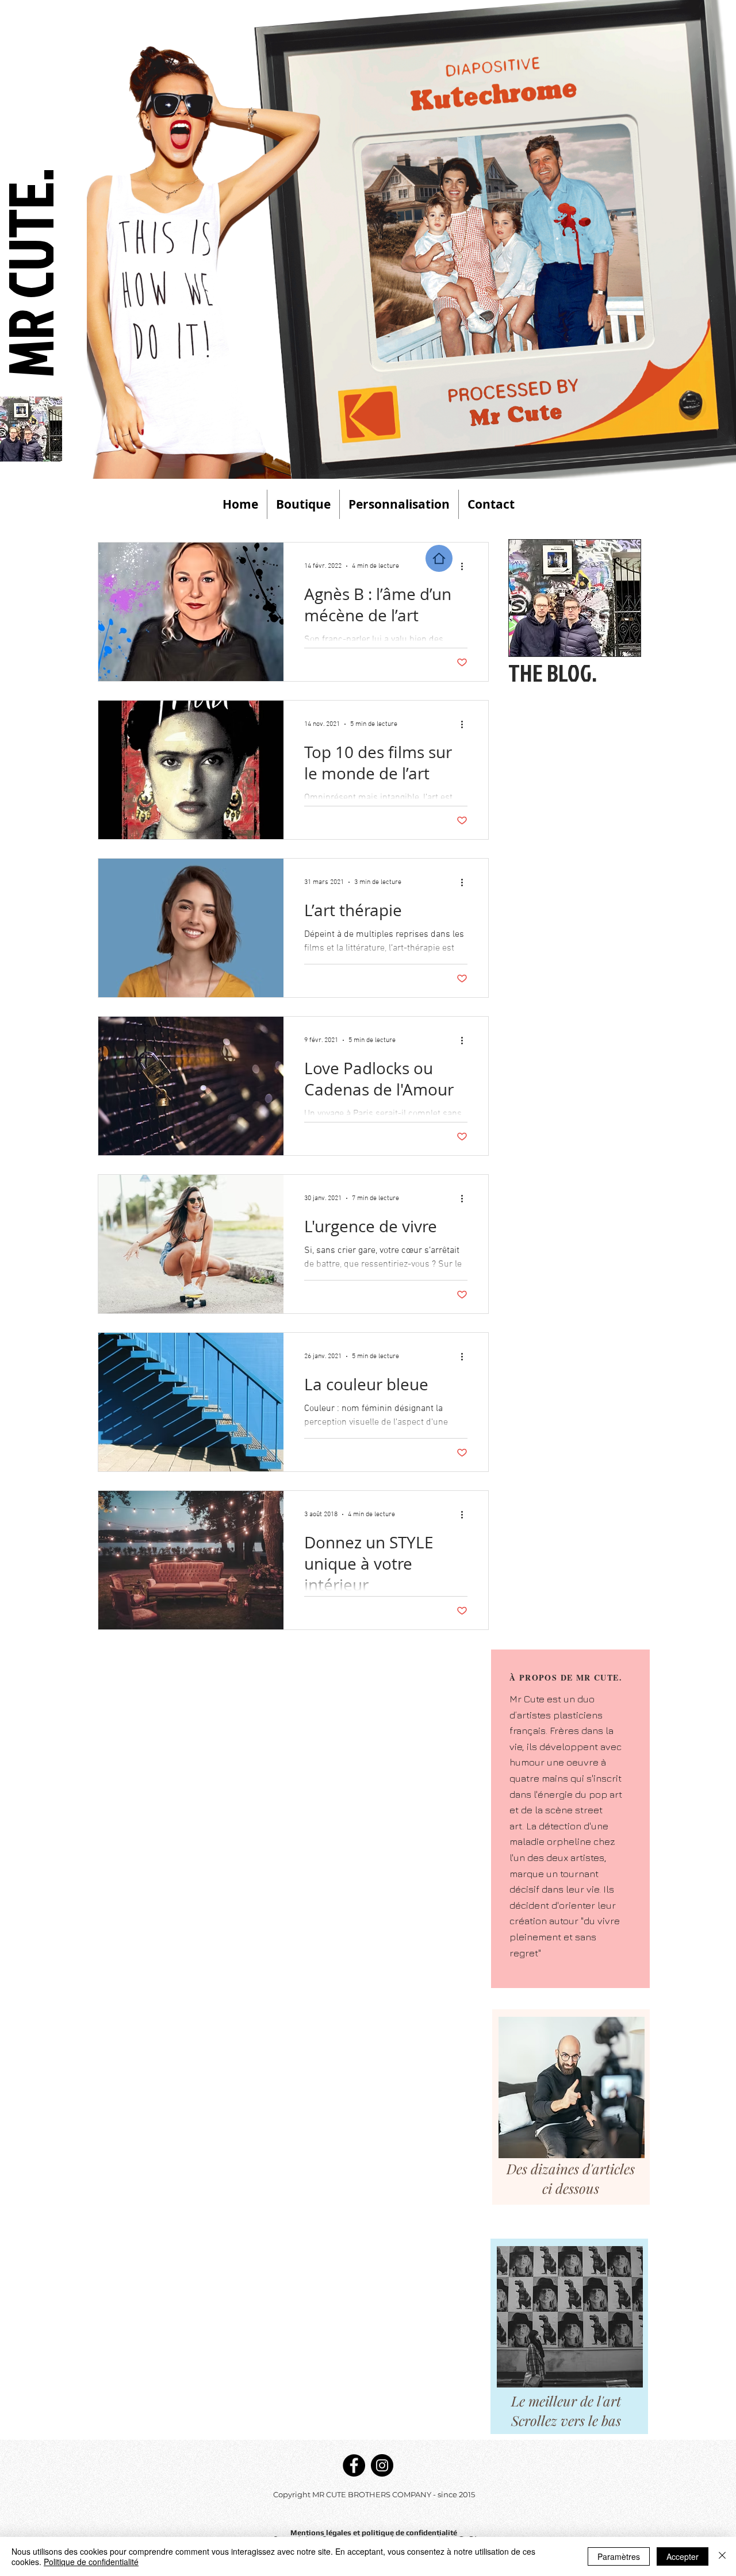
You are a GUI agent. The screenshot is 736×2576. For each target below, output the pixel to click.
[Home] (439, 558)
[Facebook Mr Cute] (354, 2465)
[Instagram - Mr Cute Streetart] (382, 2465)
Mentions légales (322, 2533)
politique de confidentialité (409, 2533)
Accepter (683, 2556)
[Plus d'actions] (466, 566)
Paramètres (619, 2556)
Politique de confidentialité (91, 2562)
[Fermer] (722, 2556)
